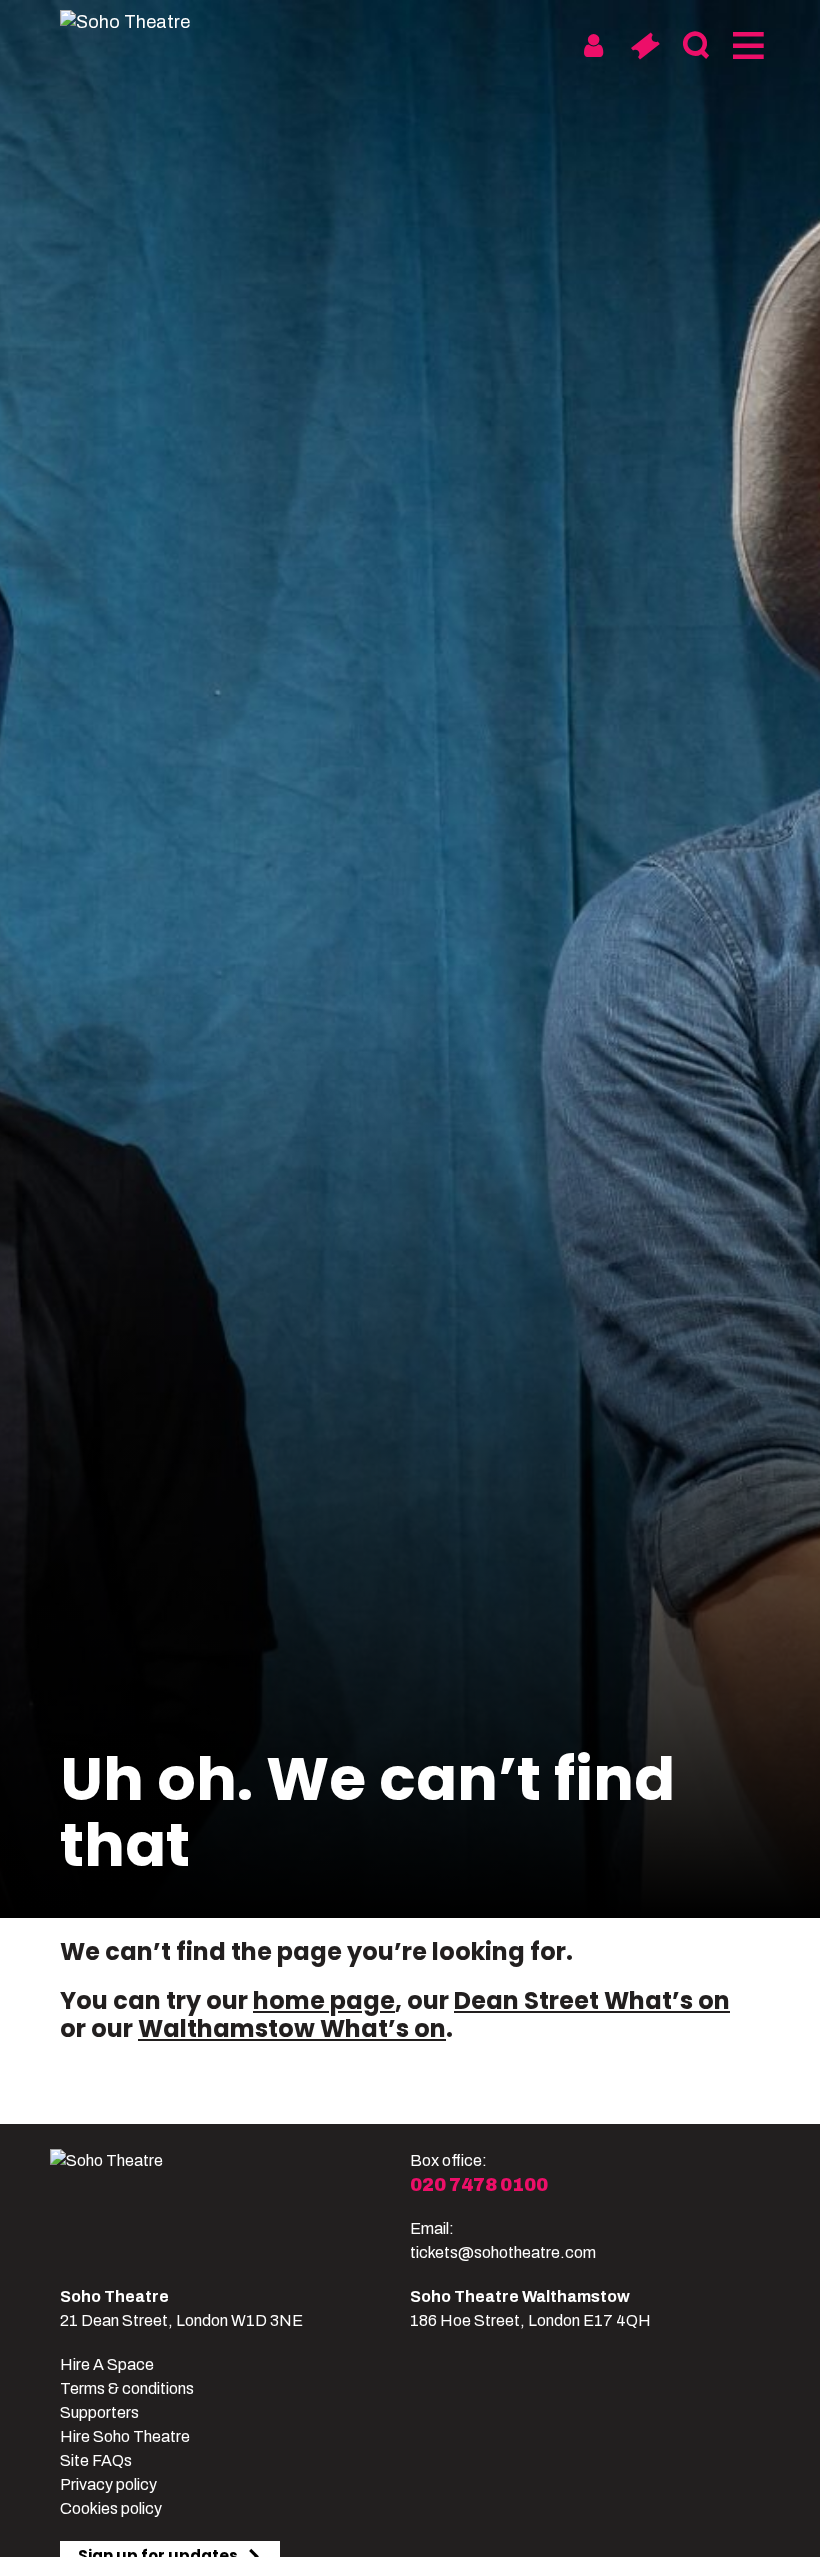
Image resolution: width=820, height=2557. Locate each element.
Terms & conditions (127, 2388)
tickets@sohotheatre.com (503, 2252)
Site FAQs (96, 2460)
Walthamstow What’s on (292, 2028)
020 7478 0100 (479, 2185)
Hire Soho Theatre (125, 2436)
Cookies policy (111, 2508)
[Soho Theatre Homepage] (135, 22)
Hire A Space (107, 2364)
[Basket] (644, 46)
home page (324, 2000)
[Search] (695, 46)
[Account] (593, 46)
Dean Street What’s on (592, 2000)
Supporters (99, 2412)
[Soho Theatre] (230, 2207)
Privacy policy (108, 2484)
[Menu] (746, 46)
